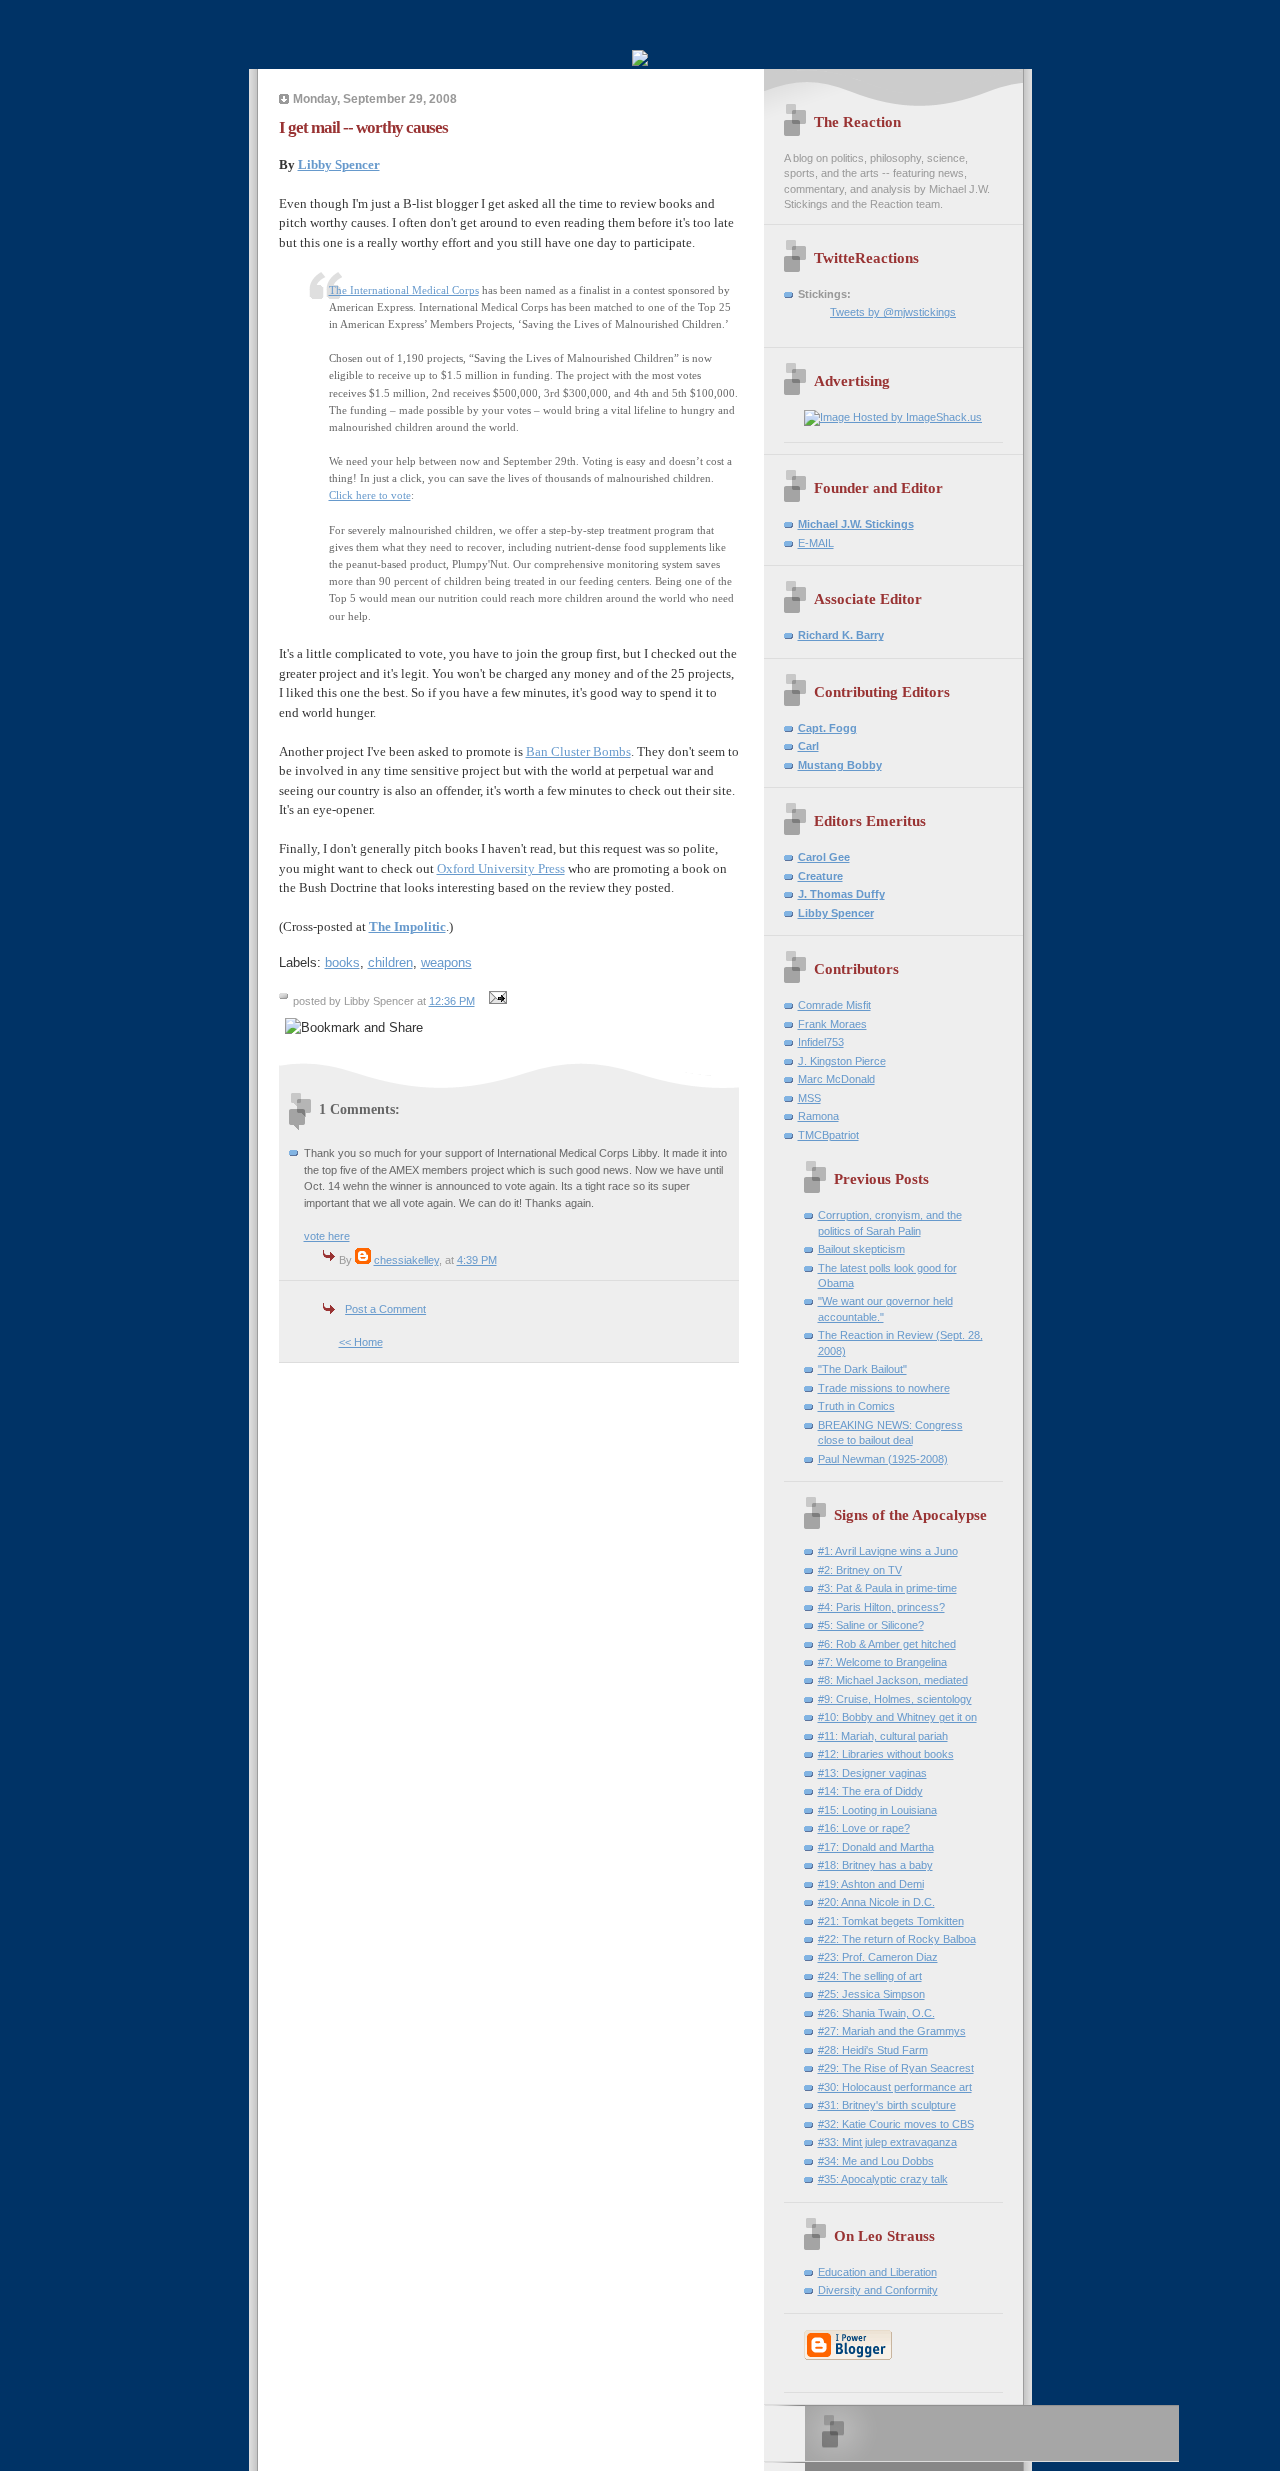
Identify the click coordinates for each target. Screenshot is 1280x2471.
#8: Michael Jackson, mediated (893, 1680)
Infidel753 (821, 1042)
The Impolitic (407, 926)
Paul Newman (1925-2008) (883, 1459)
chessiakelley (406, 1260)
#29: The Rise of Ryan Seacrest (896, 2068)
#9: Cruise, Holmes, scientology (895, 1699)
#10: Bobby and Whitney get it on (897, 1717)
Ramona (818, 1116)
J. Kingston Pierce (842, 1061)
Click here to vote (370, 495)
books (342, 962)
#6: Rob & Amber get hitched (887, 1644)
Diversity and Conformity (878, 2290)
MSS (809, 1098)
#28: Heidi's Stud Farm (873, 2050)
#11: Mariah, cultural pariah (883, 1736)
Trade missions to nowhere (884, 1388)
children (390, 962)
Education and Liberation (877, 2272)
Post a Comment (385, 1309)
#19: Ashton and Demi (871, 1884)
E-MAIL (816, 543)
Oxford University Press (501, 868)
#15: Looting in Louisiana (877, 1810)
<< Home (361, 1342)
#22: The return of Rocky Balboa (897, 1939)
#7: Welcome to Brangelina (882, 1662)
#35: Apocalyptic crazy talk (883, 2179)
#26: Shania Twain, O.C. (876, 2013)
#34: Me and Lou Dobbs (876, 2161)
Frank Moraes (832, 1024)
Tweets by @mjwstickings (893, 312)
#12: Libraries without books (886, 1754)
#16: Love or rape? (864, 1828)
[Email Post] (496, 1001)
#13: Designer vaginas (872, 1773)
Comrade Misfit (834, 1005)
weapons (446, 962)
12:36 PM (452, 1001)
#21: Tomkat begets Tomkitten (891, 1921)
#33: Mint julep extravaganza (887, 2142)
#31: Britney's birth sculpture (887, 2105)
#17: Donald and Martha (876, 1847)
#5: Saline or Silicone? (871, 1625)
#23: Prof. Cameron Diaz (878, 1957)
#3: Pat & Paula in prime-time (887, 1588)
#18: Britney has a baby (875, 1865)
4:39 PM (477, 1260)
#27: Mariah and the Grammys (892, 2031)
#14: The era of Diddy (870, 1791)
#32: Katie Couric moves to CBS (896, 2124)
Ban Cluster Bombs (578, 751)
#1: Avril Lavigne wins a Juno (888, 1551)
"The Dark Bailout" (862, 1369)
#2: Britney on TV (860, 1570)
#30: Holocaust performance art (895, 2087)
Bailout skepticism (861, 1249)
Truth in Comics (856, 1406)
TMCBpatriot (828, 1135)
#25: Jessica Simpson (871, 1994)
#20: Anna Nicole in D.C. (876, 1902)
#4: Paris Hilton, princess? (881, 1607)
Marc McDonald (836, 1079)
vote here (327, 1236)
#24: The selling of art (870, 1976)
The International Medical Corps (404, 290)
